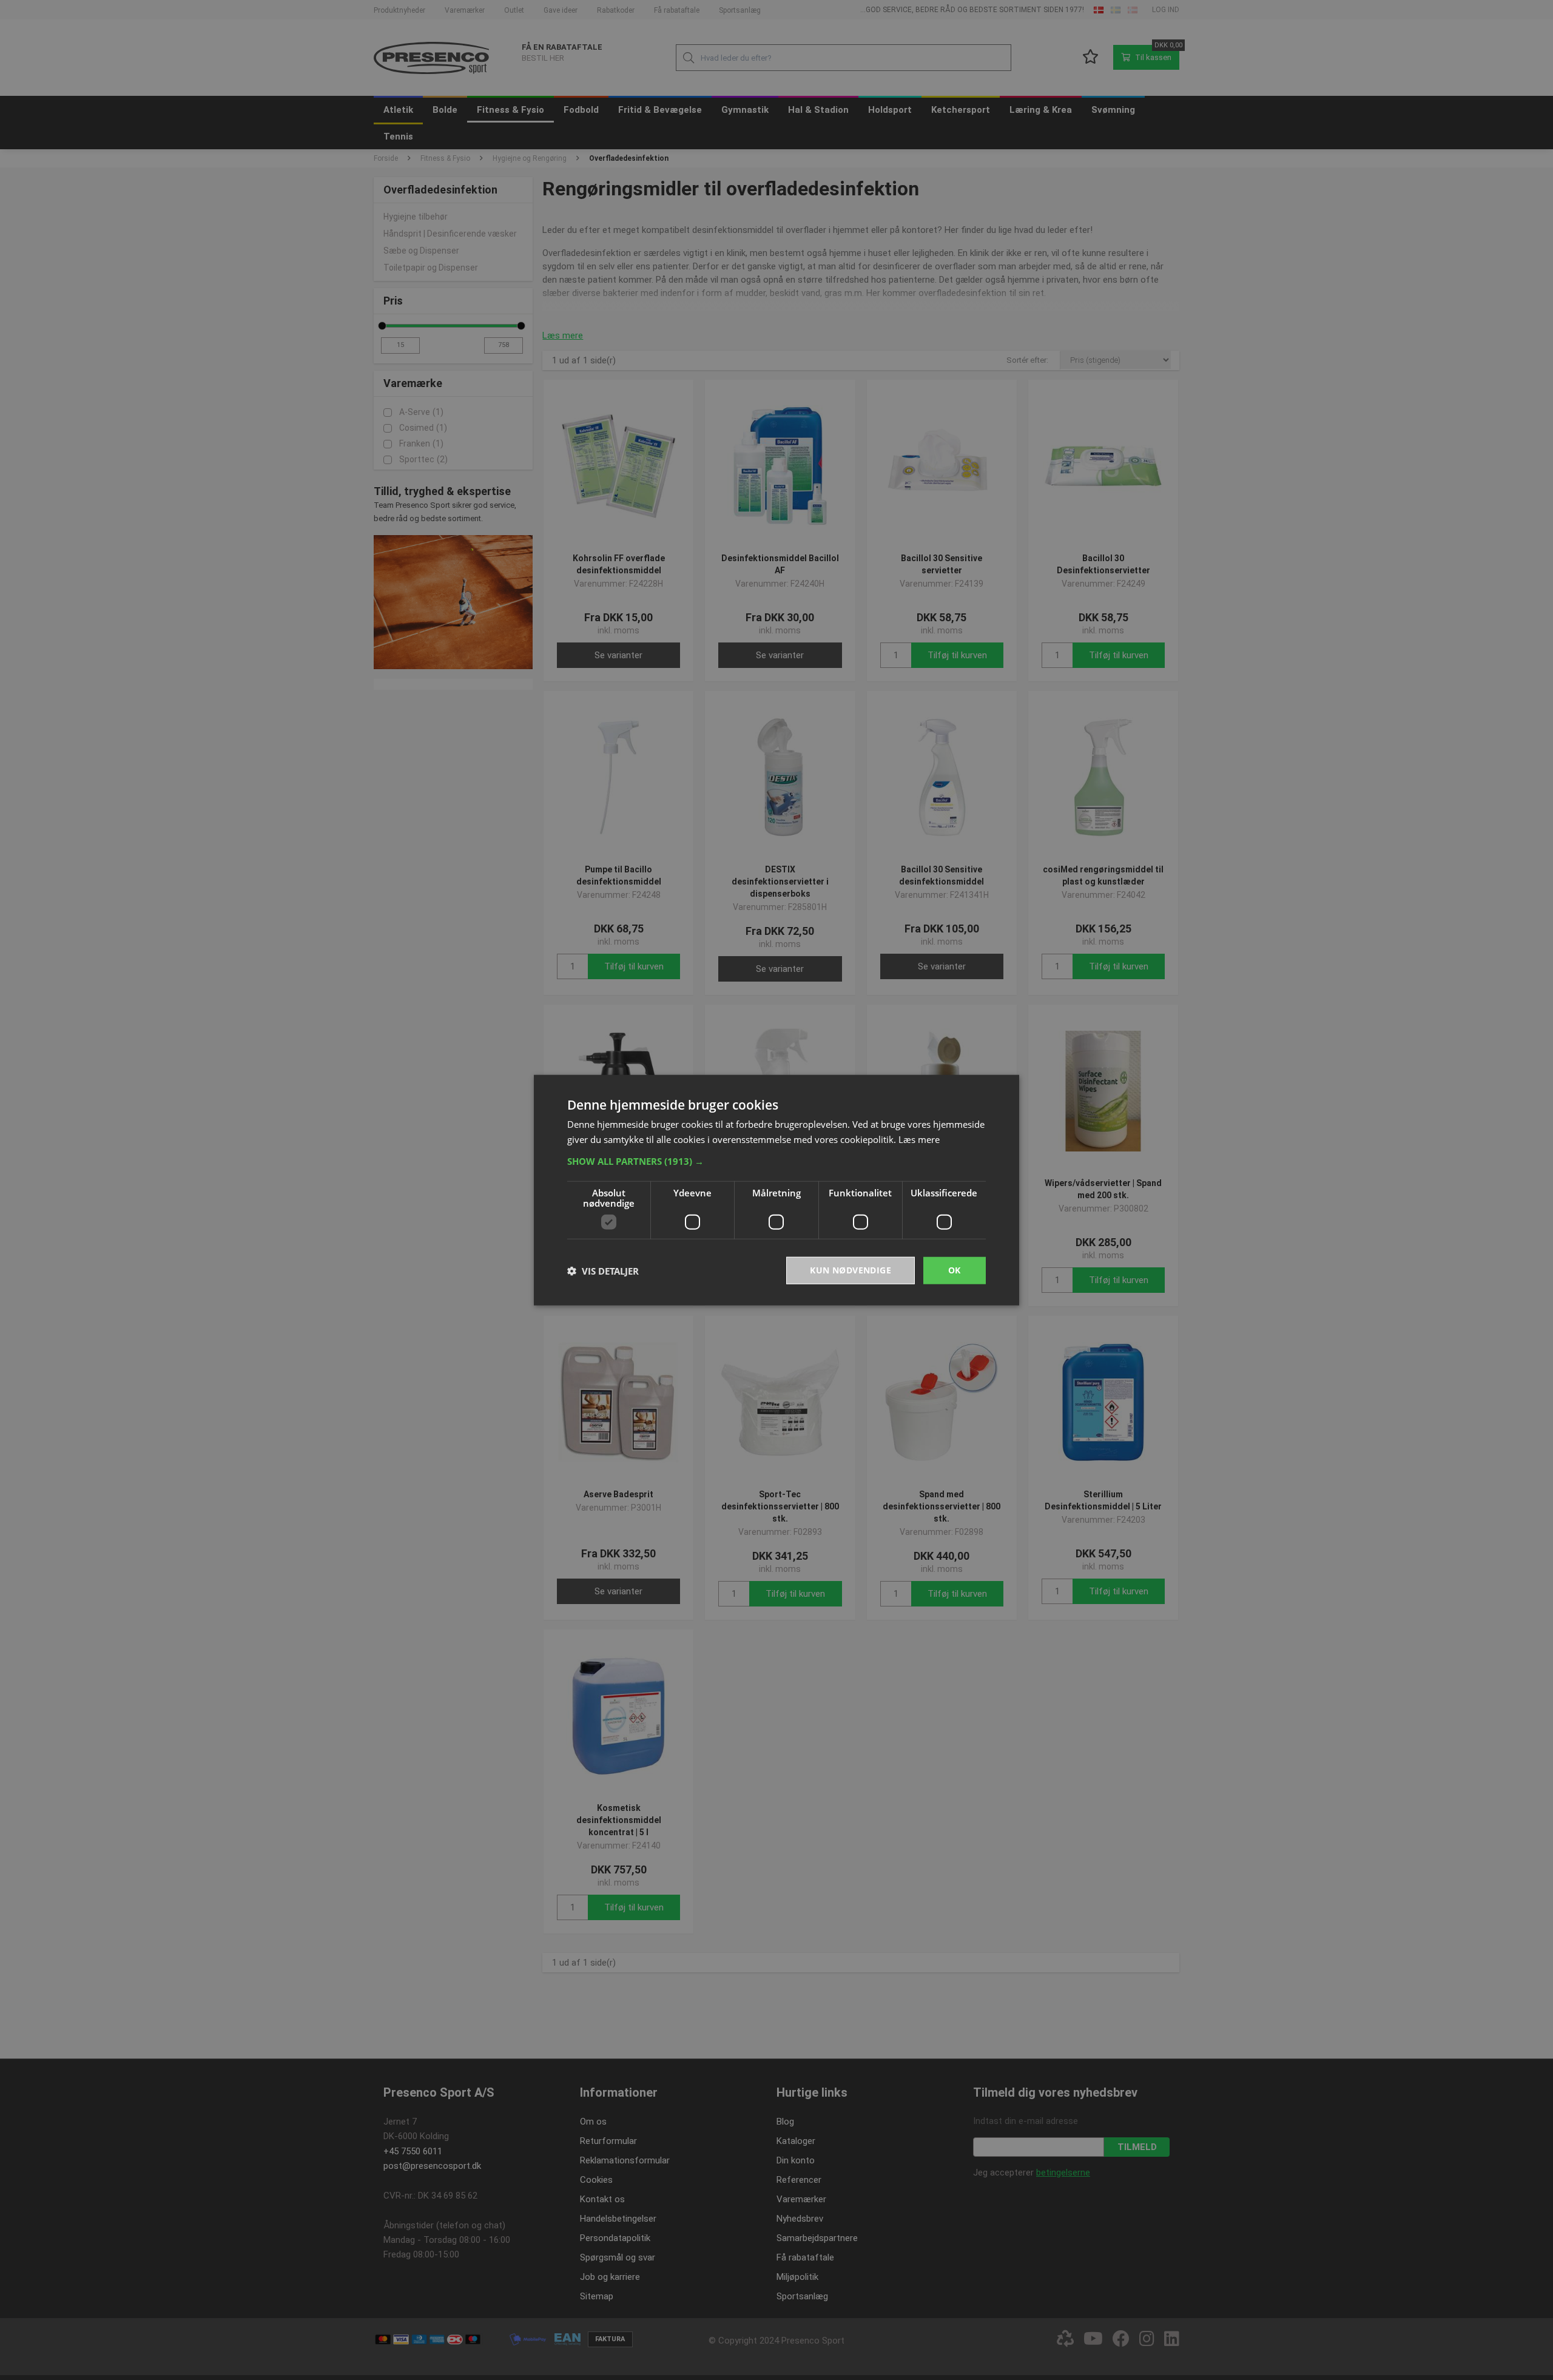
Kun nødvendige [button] (851, 1270)
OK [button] (955, 1270)
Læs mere (919, 1139)
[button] (776, 1161)
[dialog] (776, 1190)
